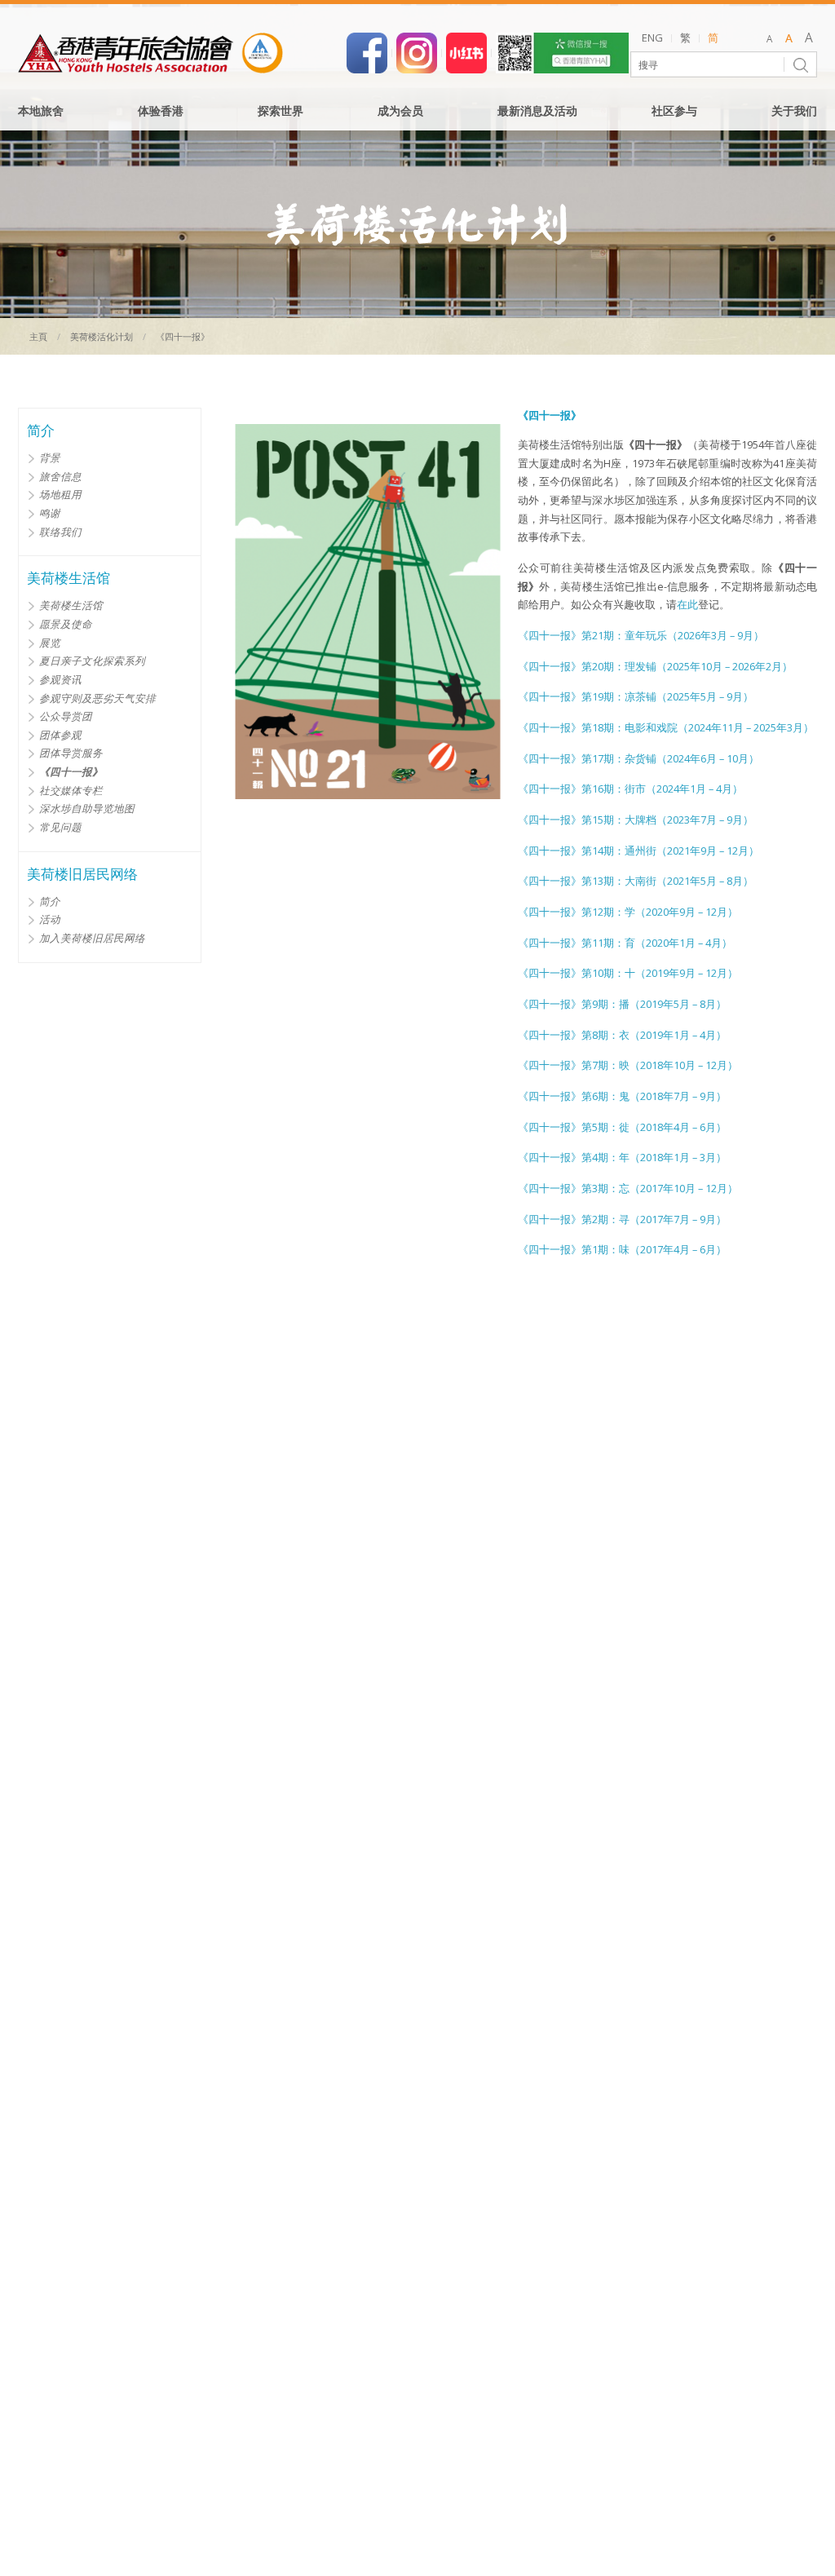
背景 (50, 457)
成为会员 (400, 112)
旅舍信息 (60, 476)
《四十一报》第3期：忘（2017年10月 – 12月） (628, 1189)
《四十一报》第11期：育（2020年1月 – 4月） (625, 943)
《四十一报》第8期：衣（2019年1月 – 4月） (622, 1035)
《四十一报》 (71, 771)
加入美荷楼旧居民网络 (92, 938)
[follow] (417, 51)
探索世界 (281, 112)
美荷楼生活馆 (71, 605)
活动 (50, 919)
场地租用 (60, 494)
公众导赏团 (66, 716)
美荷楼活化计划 (102, 336)
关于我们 (794, 112)
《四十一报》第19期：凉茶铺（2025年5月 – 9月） (636, 697)
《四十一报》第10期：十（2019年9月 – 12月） (628, 973)
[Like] (367, 51)
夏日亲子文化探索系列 (92, 661)
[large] (808, 39)
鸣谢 (50, 513)
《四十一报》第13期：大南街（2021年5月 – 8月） (636, 881)
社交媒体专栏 (71, 790)
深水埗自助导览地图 (87, 808)
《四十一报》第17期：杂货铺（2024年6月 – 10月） (638, 759)
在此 (687, 605)
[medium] (789, 39)
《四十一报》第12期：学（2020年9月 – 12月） (628, 912)
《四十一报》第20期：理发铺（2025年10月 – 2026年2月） (655, 667)
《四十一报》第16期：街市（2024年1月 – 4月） (630, 789)
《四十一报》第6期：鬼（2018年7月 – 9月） (622, 1096)
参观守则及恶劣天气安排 (97, 698)
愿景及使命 (66, 624)
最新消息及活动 (537, 112)
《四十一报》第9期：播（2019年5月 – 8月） (622, 1004)
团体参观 (60, 735)
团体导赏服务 (71, 753)
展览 (50, 643)
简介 (50, 901)
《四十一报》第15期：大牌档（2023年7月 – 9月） (636, 820)
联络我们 (60, 532)
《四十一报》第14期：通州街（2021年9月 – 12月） (638, 851)
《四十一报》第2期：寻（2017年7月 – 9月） (622, 1220)
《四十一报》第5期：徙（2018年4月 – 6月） (622, 1127)
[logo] (150, 53)
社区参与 (674, 112)
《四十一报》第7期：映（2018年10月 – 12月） (628, 1065)
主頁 (38, 336)
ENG (652, 38)
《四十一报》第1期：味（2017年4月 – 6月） (622, 1250)
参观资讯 (60, 679)
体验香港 (161, 112)
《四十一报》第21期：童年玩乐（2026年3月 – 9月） (641, 636)
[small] (769, 39)
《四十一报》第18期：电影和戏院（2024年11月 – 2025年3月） (666, 728)
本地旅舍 (41, 112)
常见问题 (60, 827)
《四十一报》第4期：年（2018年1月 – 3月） (622, 1158)
